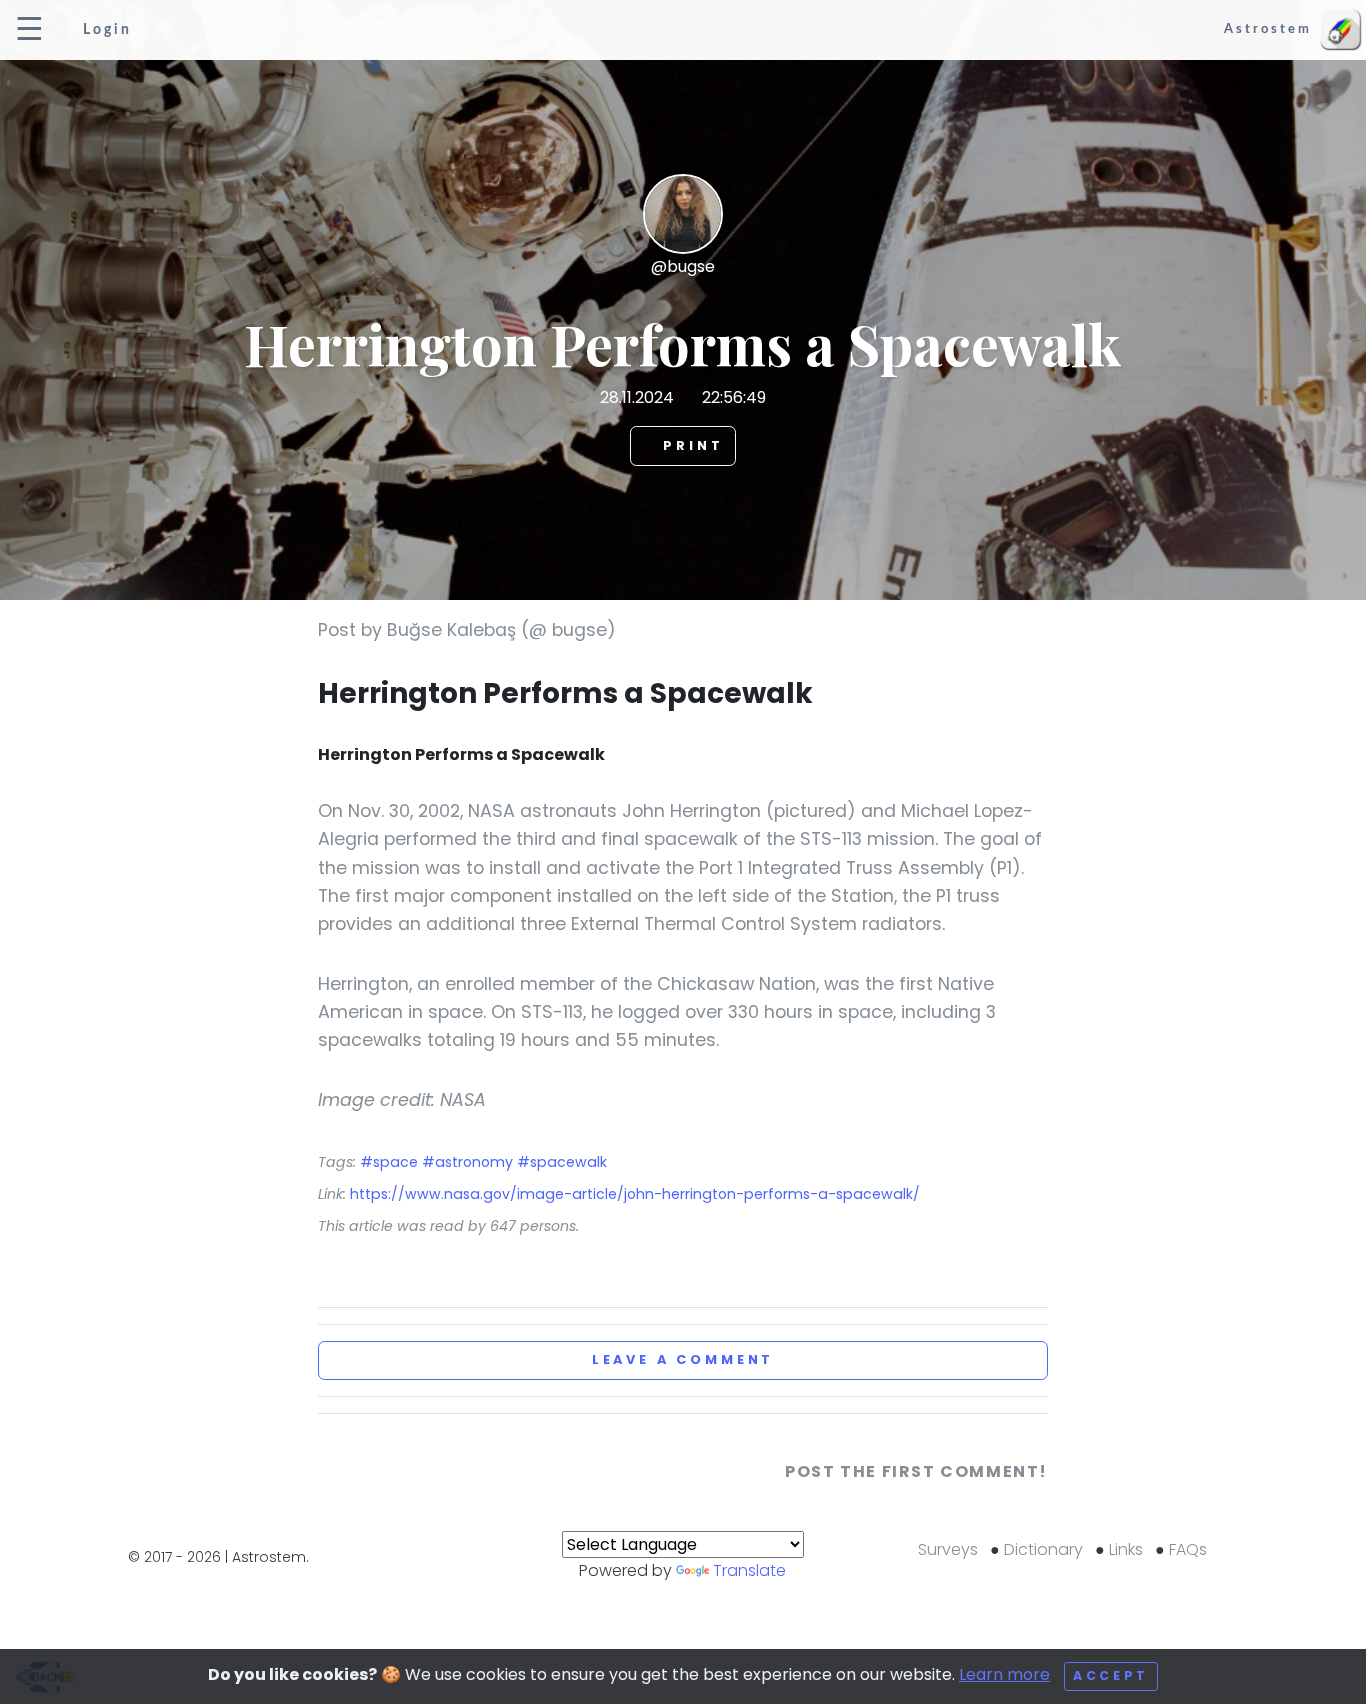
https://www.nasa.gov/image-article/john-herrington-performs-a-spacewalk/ (635, 1194)
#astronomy (469, 1162)
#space (391, 1162)
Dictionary (1043, 1549)
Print (689, 445)
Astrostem (1271, 29)
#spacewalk (562, 1162)
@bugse (683, 266)
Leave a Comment (683, 1359)
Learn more (1004, 1674)
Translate (749, 1570)
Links (1126, 1549)
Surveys (948, 1549)
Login (104, 29)
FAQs (1188, 1549)
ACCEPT (1111, 1675)
